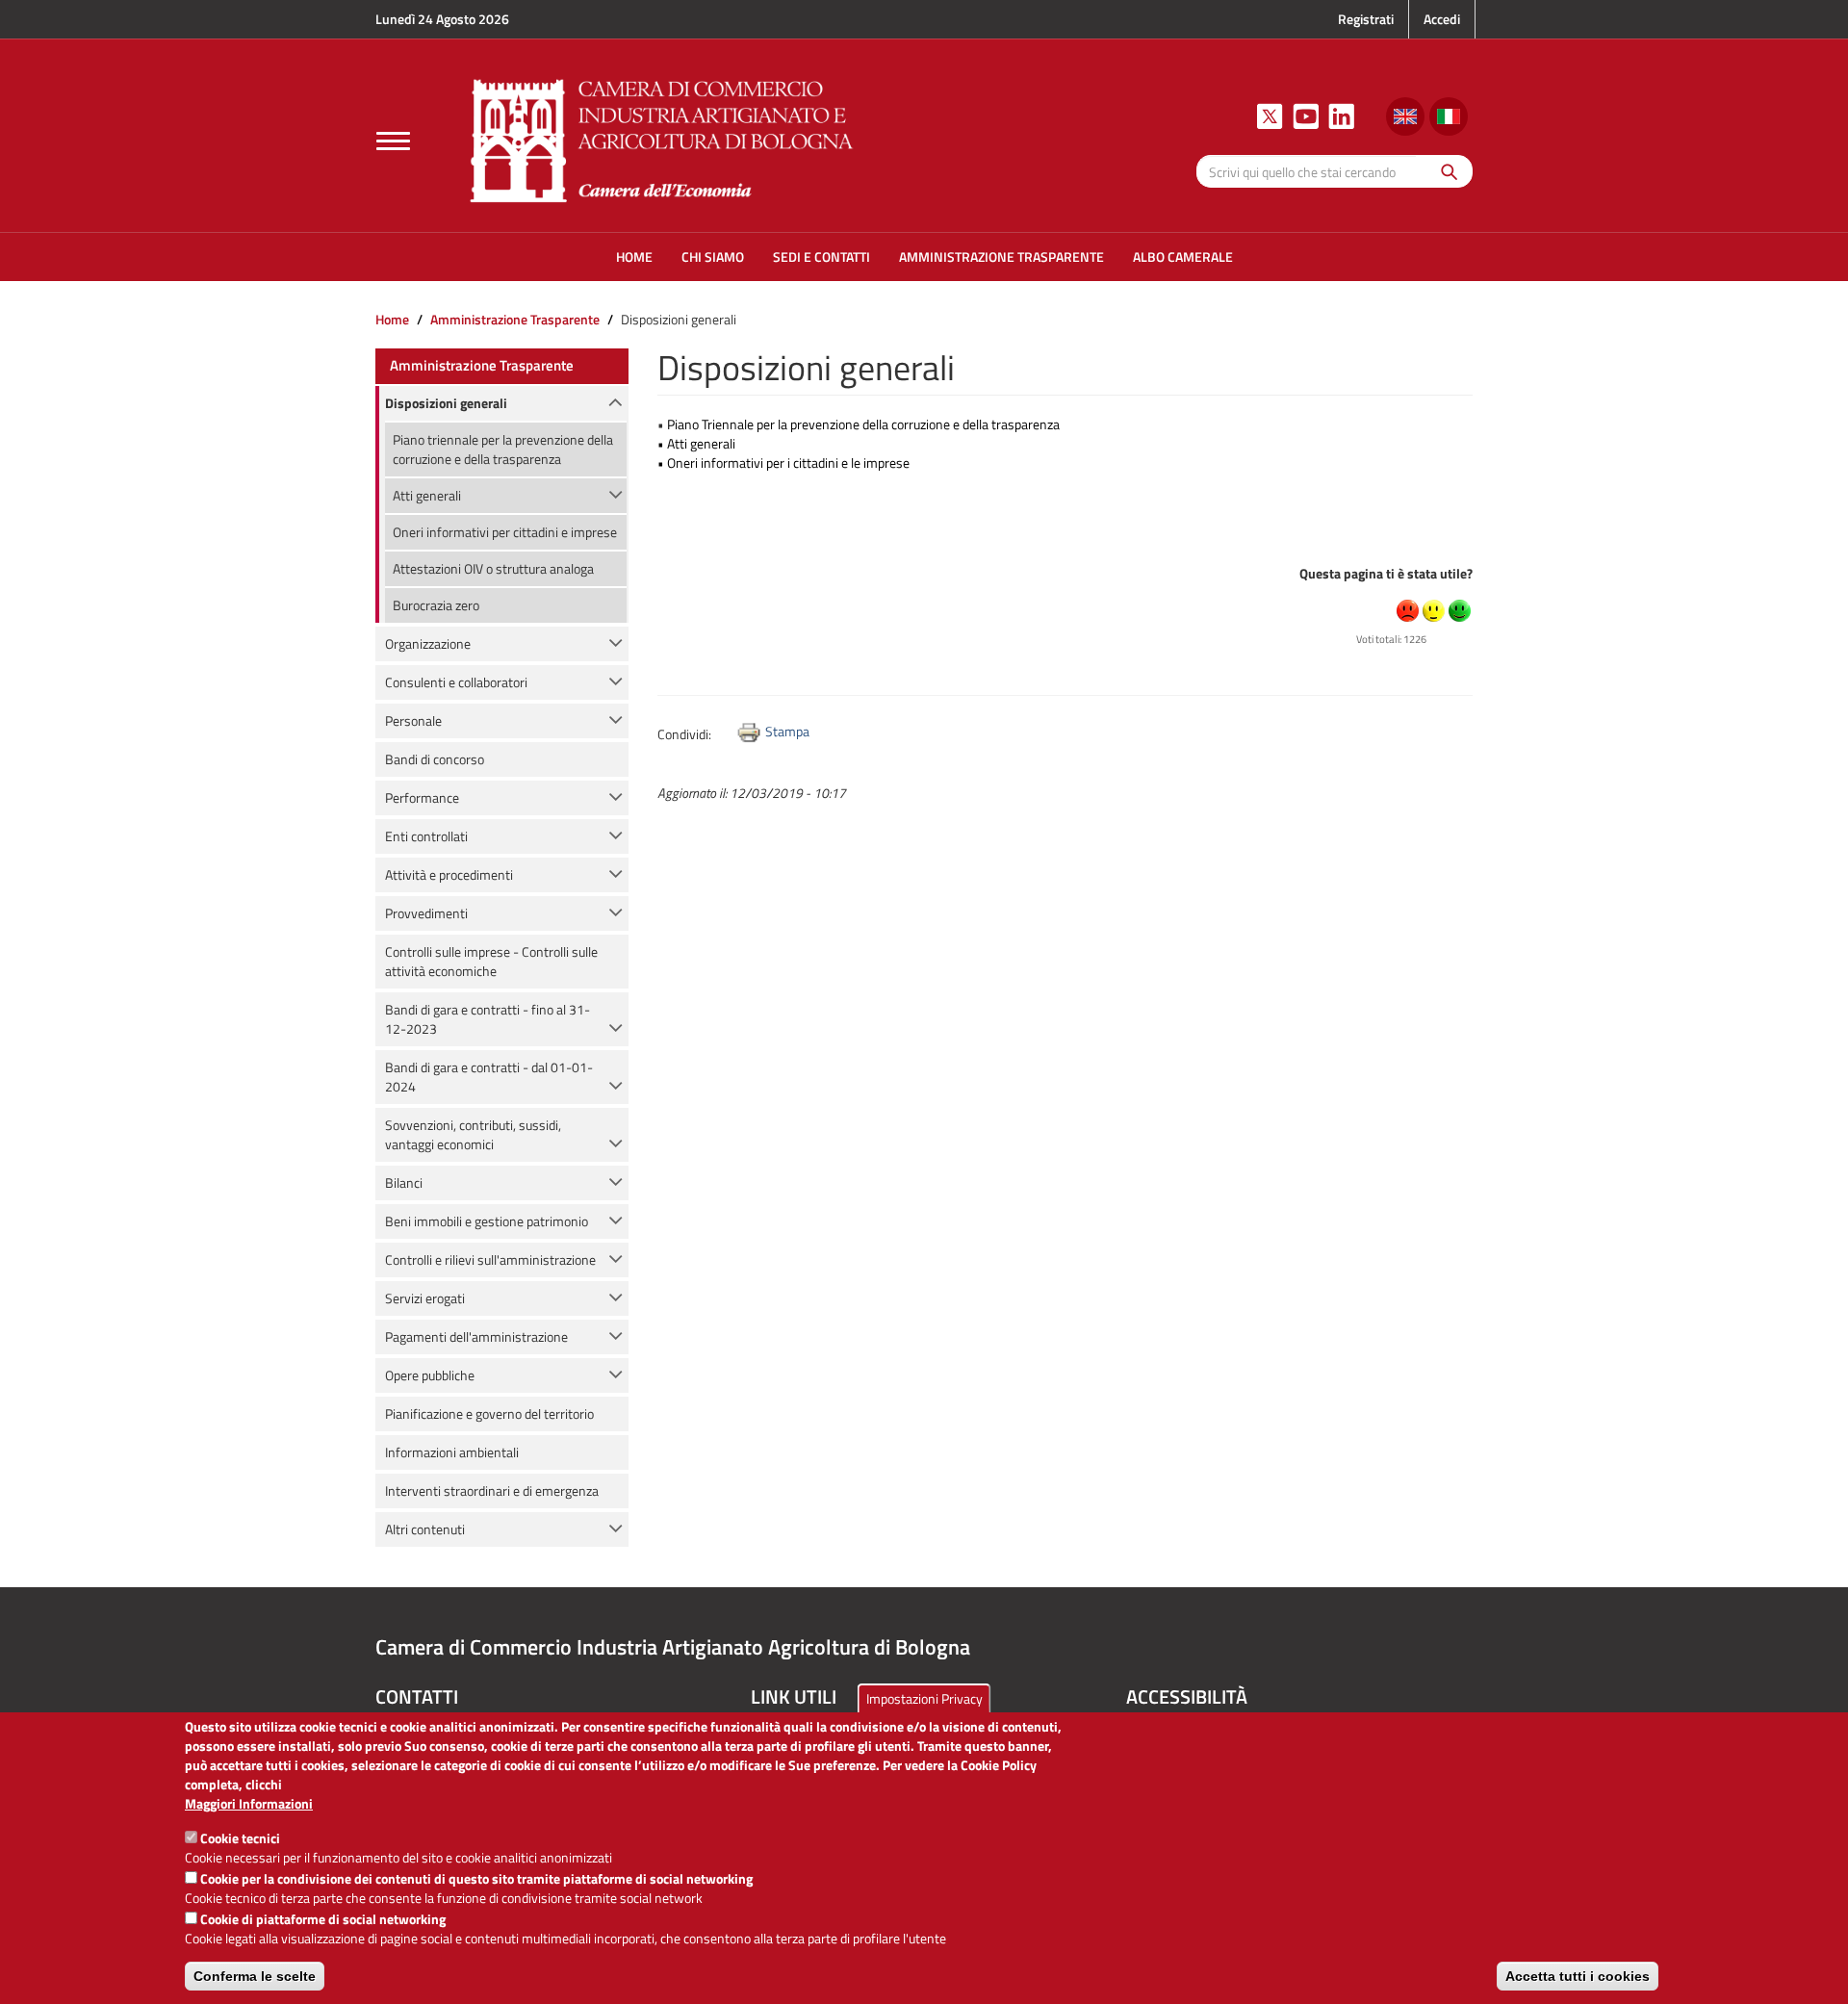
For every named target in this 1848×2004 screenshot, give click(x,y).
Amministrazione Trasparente (515, 319)
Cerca (1444, 171)
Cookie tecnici (240, 1838)
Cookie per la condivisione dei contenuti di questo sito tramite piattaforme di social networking (476, 1878)
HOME (634, 257)
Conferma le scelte (255, 1976)
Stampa (787, 731)
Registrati (1366, 19)
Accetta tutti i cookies (1578, 1976)
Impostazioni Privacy (924, 1698)
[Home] (662, 138)
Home (392, 319)
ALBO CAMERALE (1183, 257)
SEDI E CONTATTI (821, 257)
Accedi (1442, 19)
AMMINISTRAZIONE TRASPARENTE (1001, 257)
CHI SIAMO (713, 257)
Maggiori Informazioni (249, 1804)
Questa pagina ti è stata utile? (1386, 573)
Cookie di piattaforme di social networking (323, 1919)
